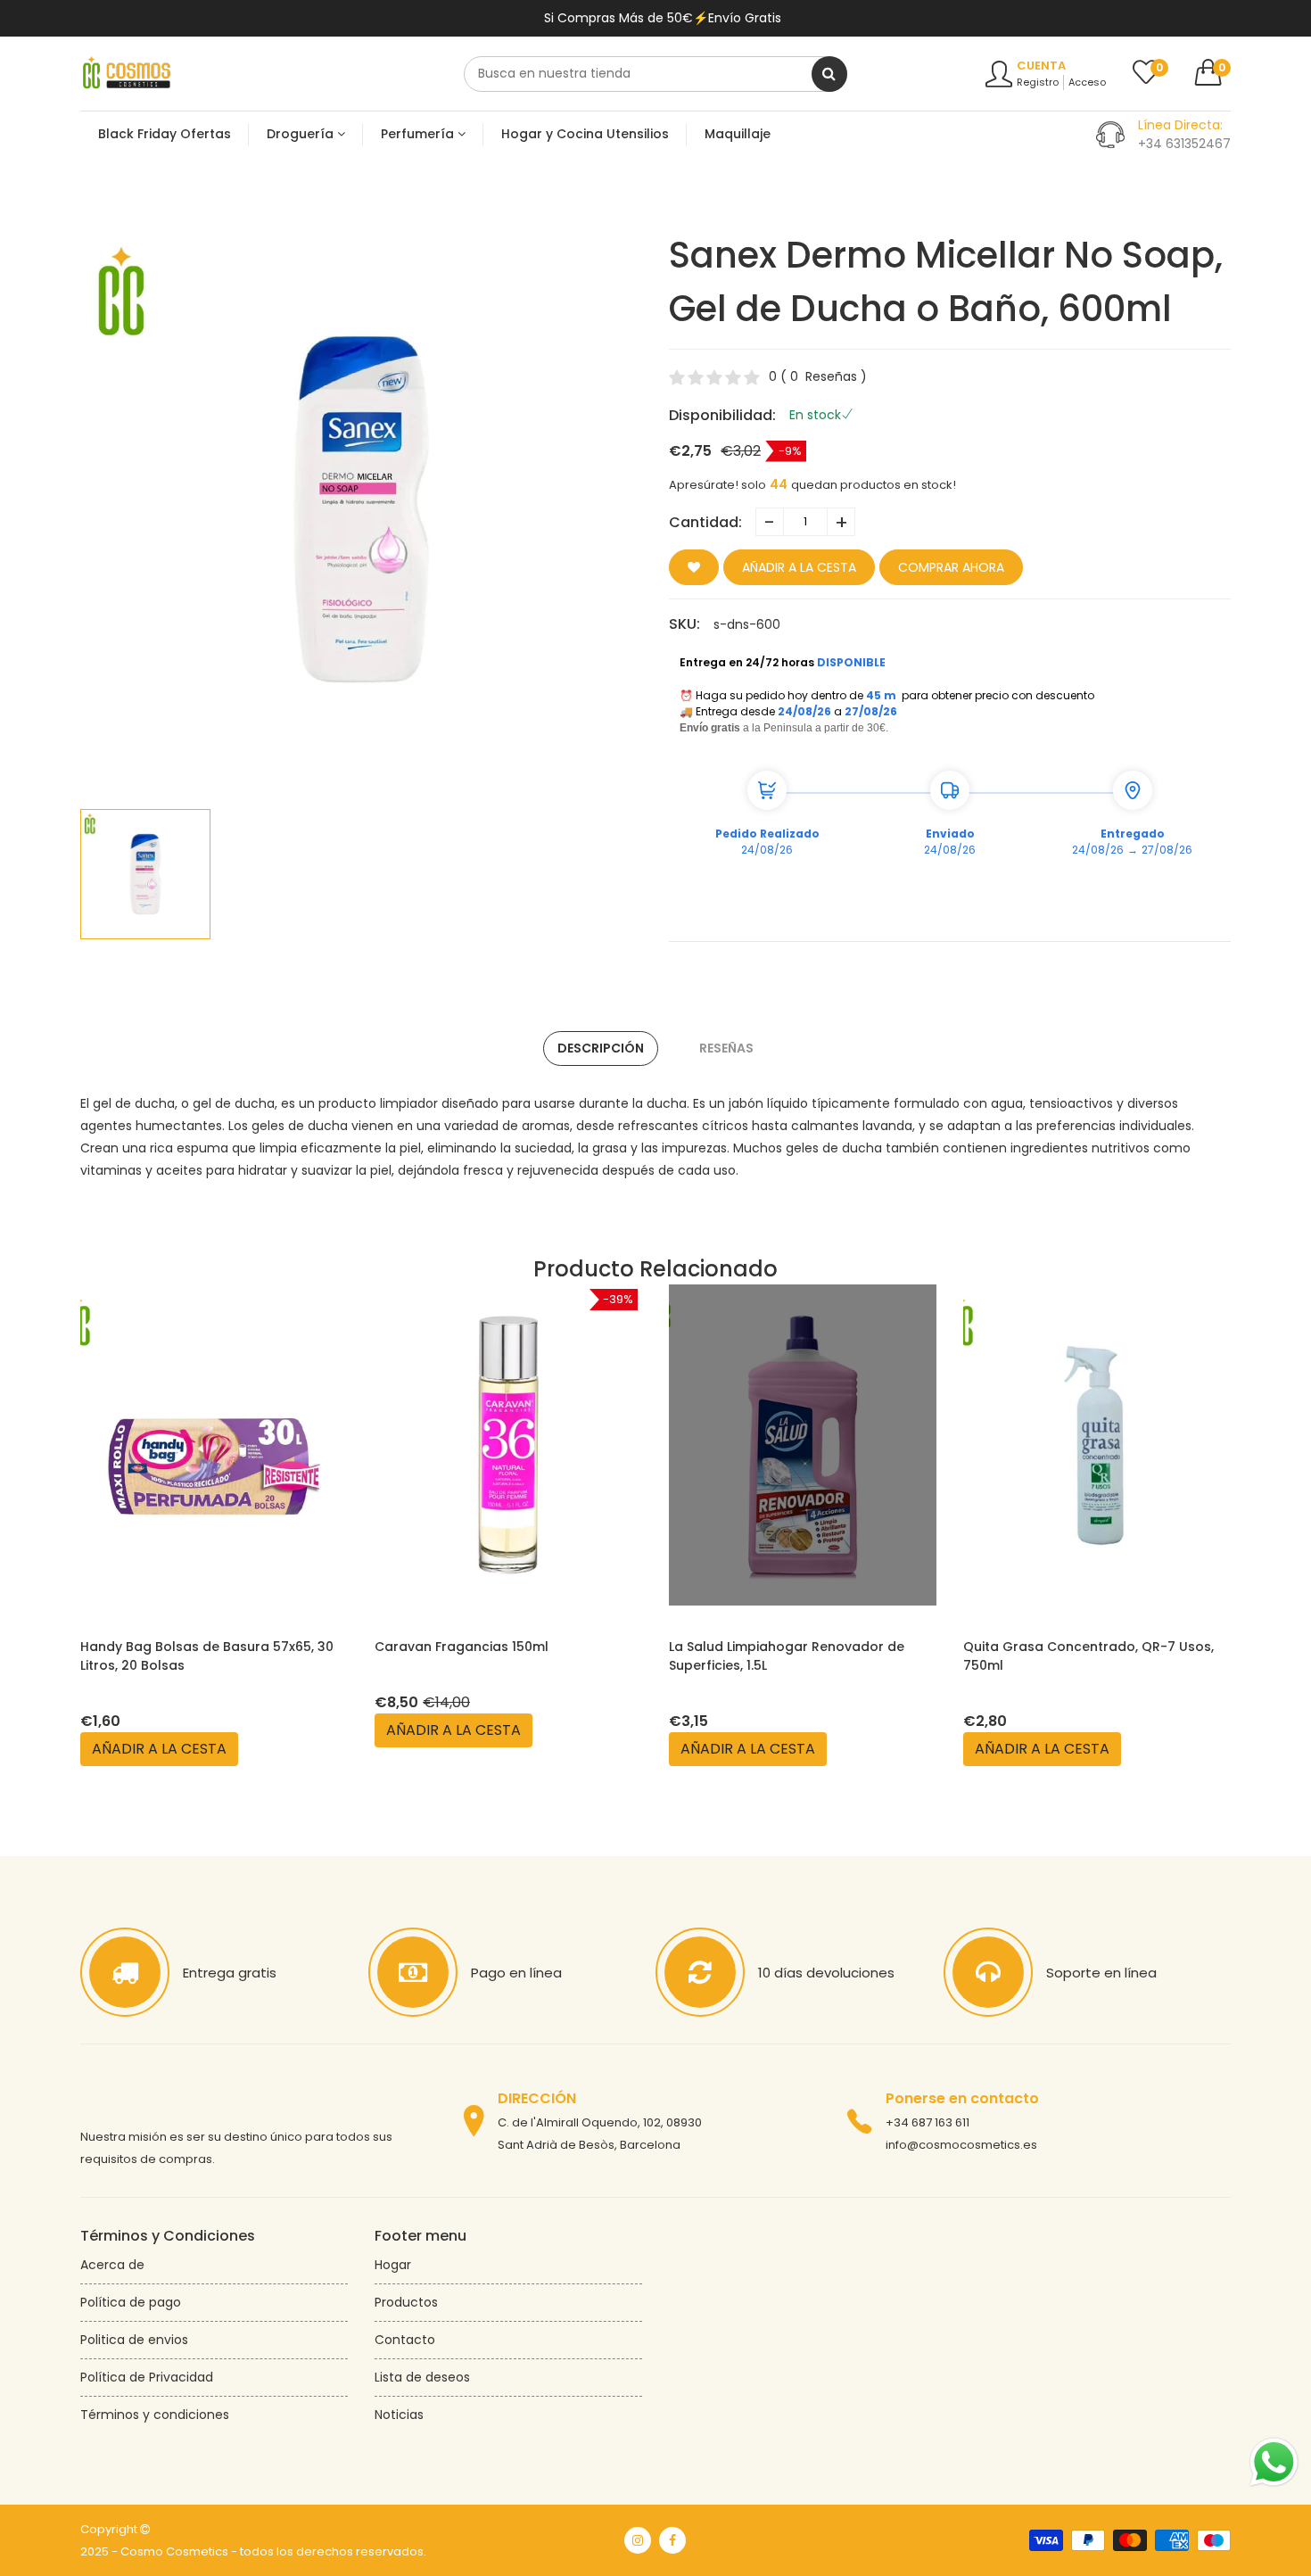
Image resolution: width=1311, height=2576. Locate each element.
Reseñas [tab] (726, 1048)
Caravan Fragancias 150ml (462, 1647)
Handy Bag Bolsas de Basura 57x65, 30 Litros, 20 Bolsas (207, 1656)
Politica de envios (134, 2340)
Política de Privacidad (147, 2377)
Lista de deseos (422, 2377)
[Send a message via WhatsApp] (1274, 2462)
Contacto (405, 2340)
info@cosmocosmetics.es (961, 2145)
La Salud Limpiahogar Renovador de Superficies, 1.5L (787, 1656)
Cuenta (1041, 66)
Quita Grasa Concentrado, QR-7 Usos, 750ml (1088, 1656)
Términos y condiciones (155, 2415)
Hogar (393, 2265)
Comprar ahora (951, 567)
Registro (1038, 82)
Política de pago (131, 2302)
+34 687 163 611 (928, 2122)
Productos (406, 2302)
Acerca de (112, 2265)
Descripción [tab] (601, 1048)
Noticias (399, 2415)
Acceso (1087, 82)
